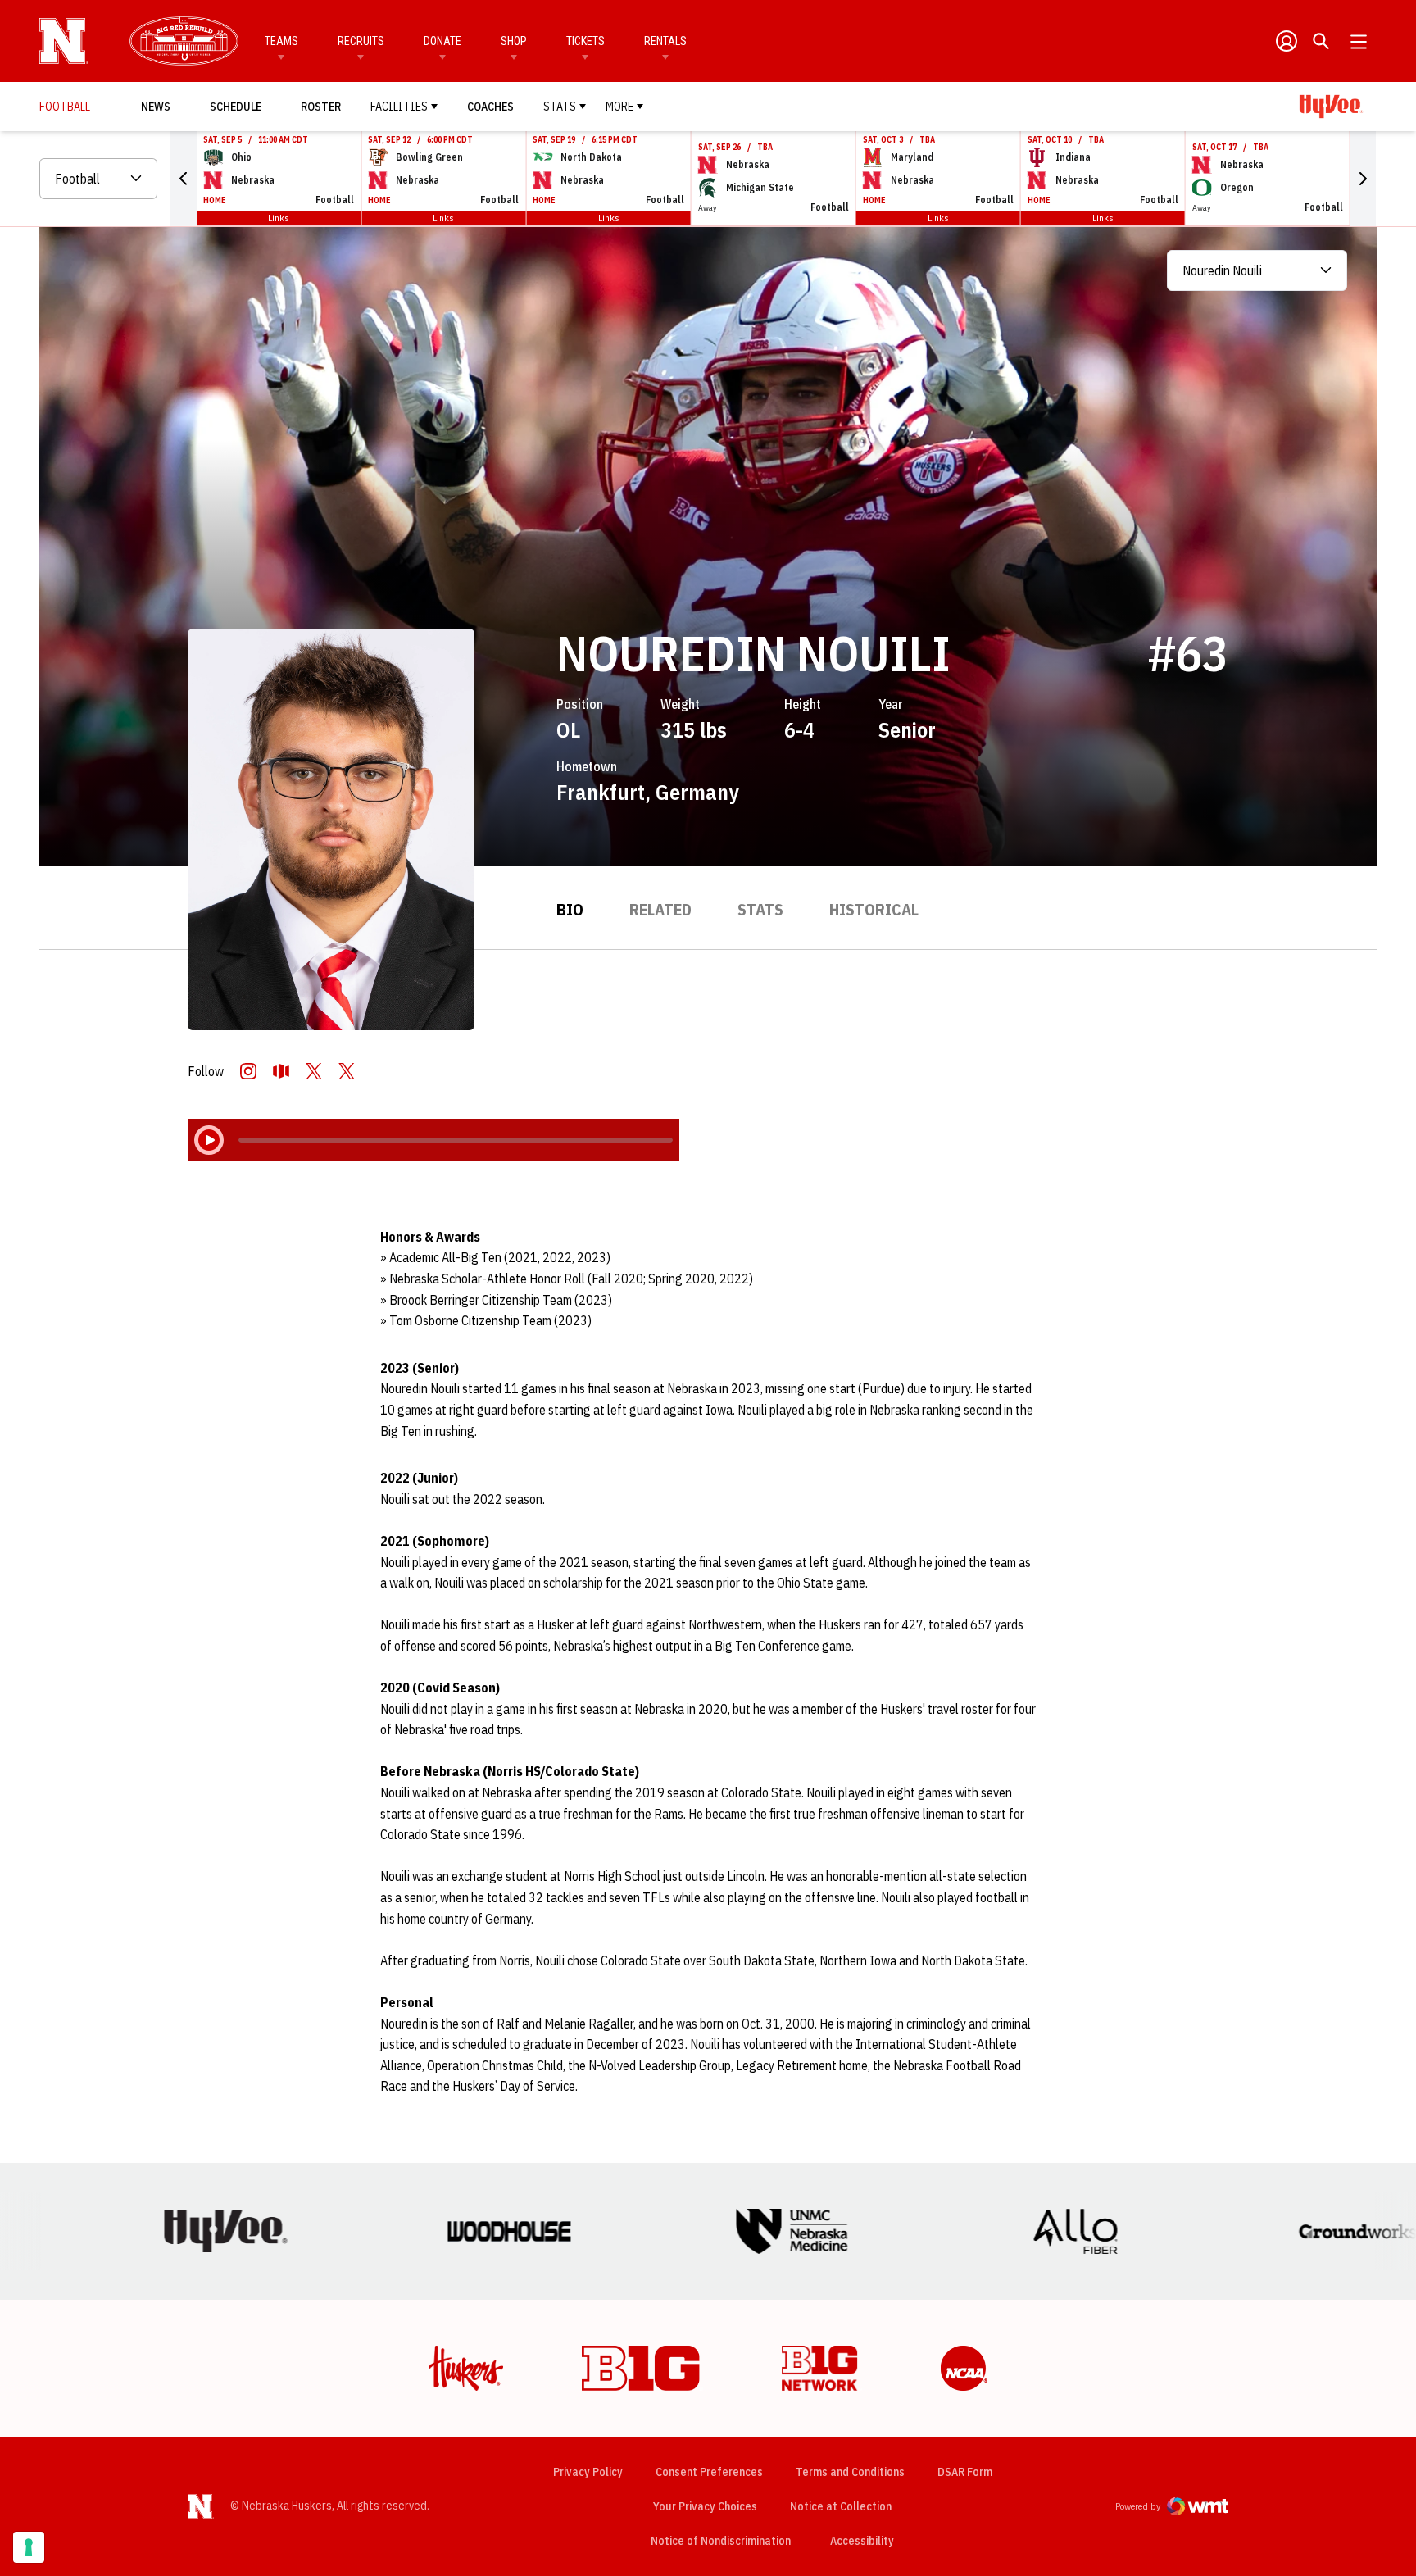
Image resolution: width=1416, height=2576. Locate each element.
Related (660, 909)
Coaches (490, 107)
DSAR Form (965, 2472)
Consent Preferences (709, 2472)
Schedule (236, 107)
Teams (281, 41)
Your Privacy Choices (705, 2506)
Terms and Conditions (850, 2472)
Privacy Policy (588, 2472)
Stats (560, 107)
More (619, 107)
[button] (184, 179)
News (156, 107)
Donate (442, 41)
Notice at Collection (841, 2506)
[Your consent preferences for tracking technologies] (29, 2547)
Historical (874, 909)
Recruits (361, 41)
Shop (514, 41)
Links (279, 218)
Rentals (665, 41)
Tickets (585, 41)
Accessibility (862, 2540)
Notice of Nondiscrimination (721, 2541)
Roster (321, 107)
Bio (570, 909)
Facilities (399, 107)
